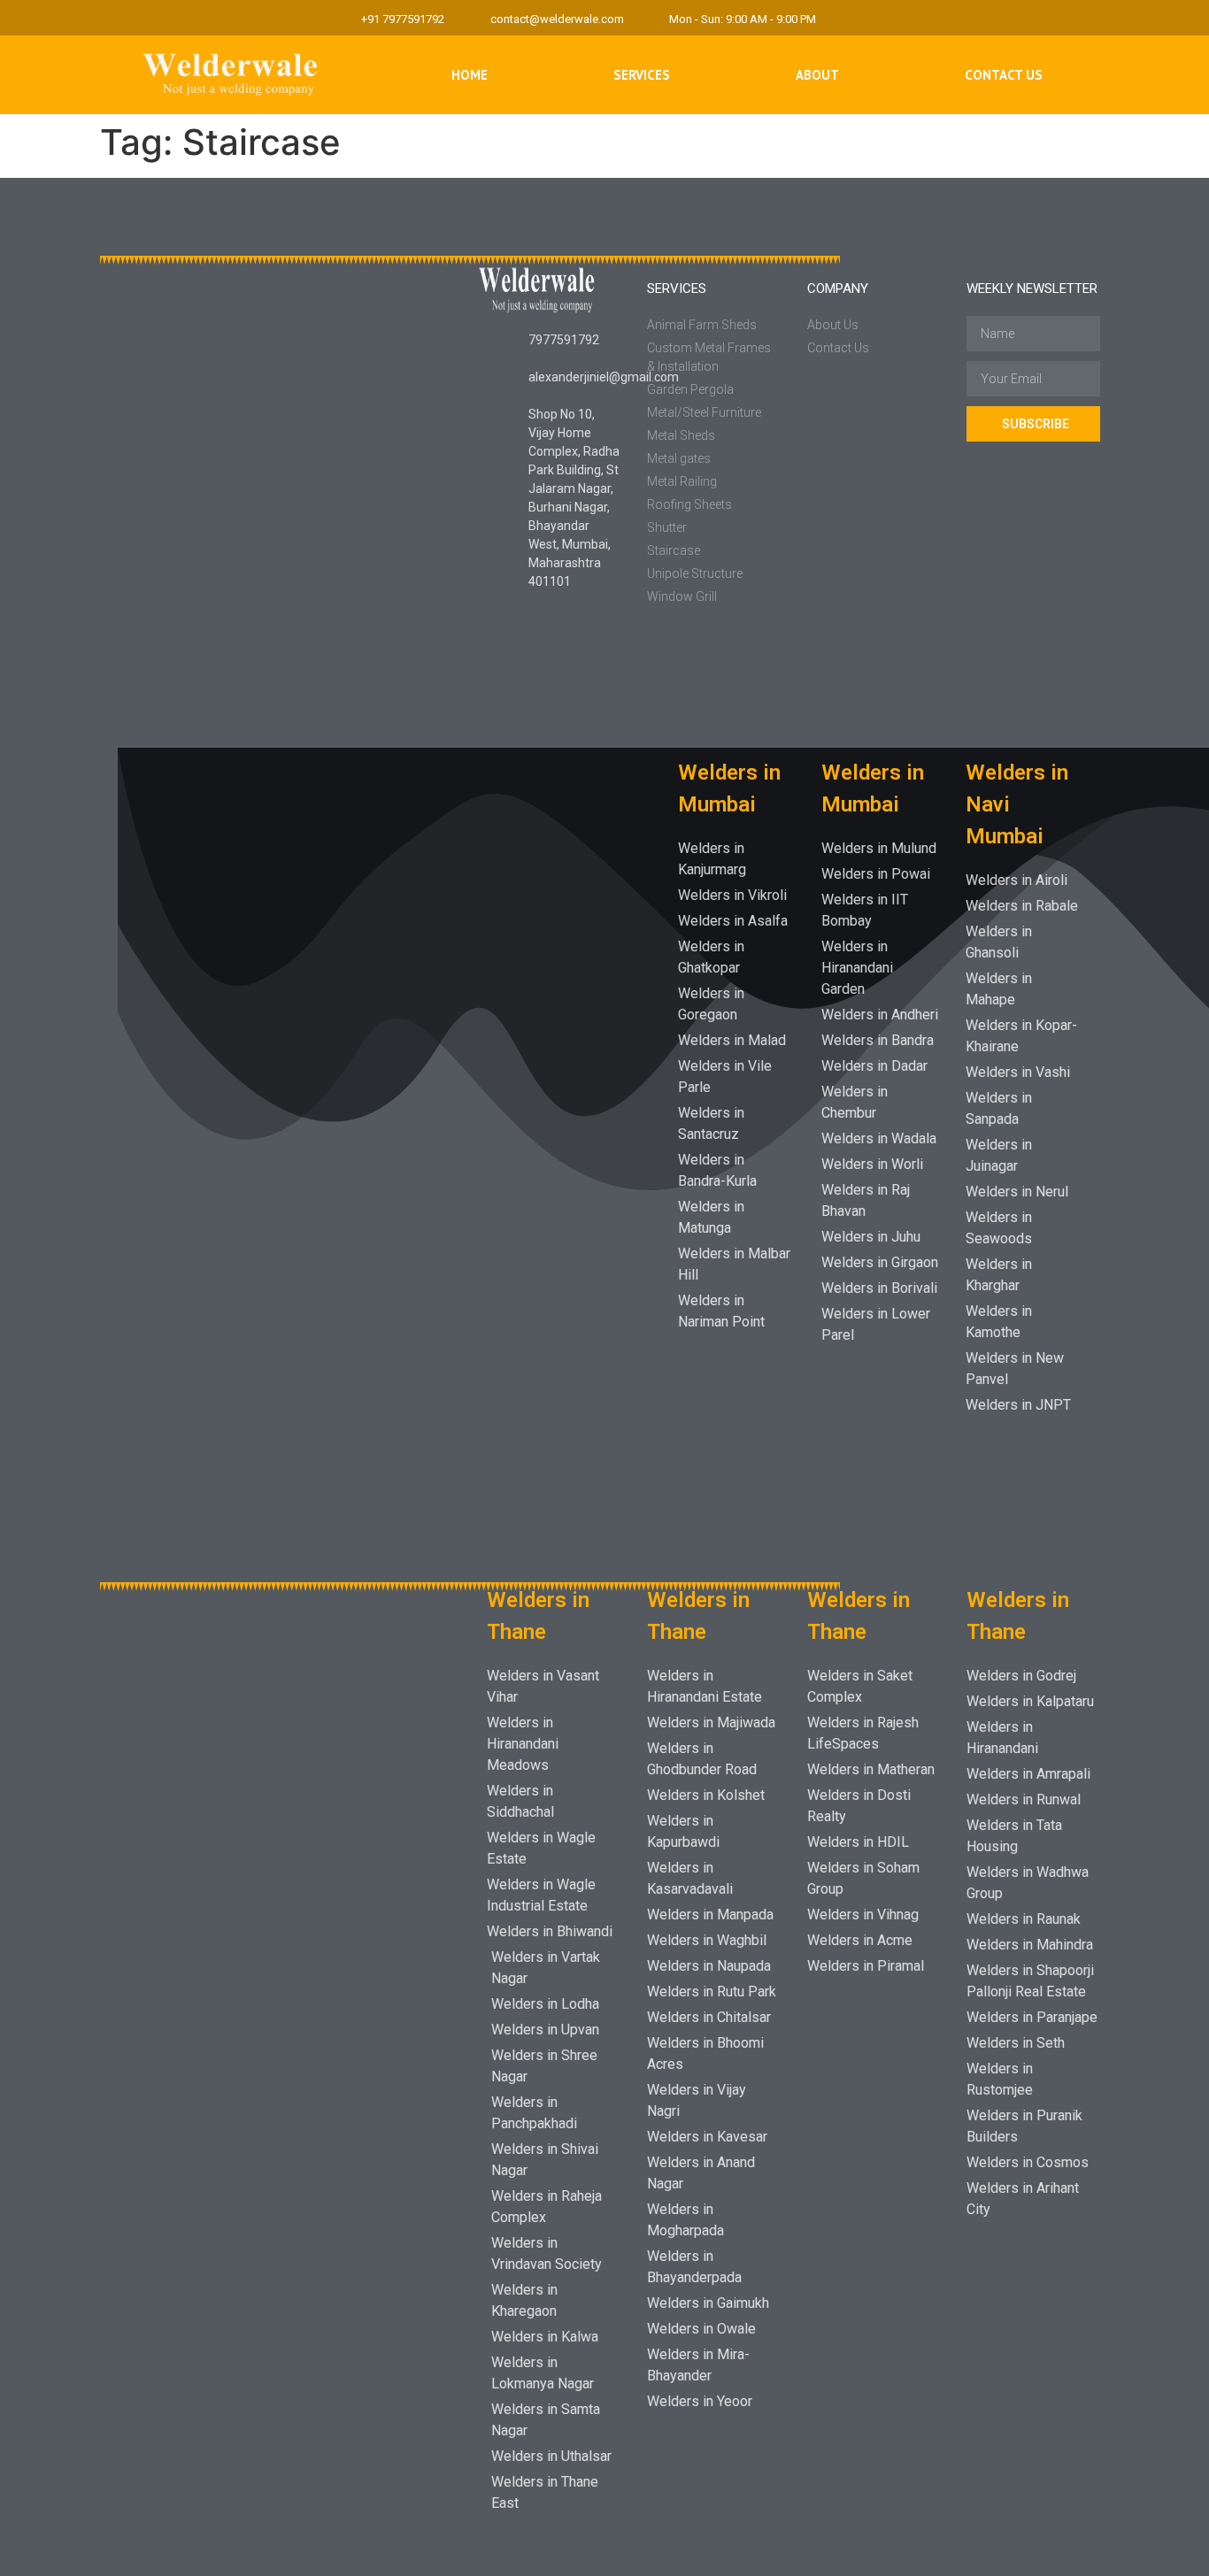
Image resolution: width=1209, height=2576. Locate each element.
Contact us (1004, 75)
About (817, 75)
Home (470, 75)
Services (642, 75)
